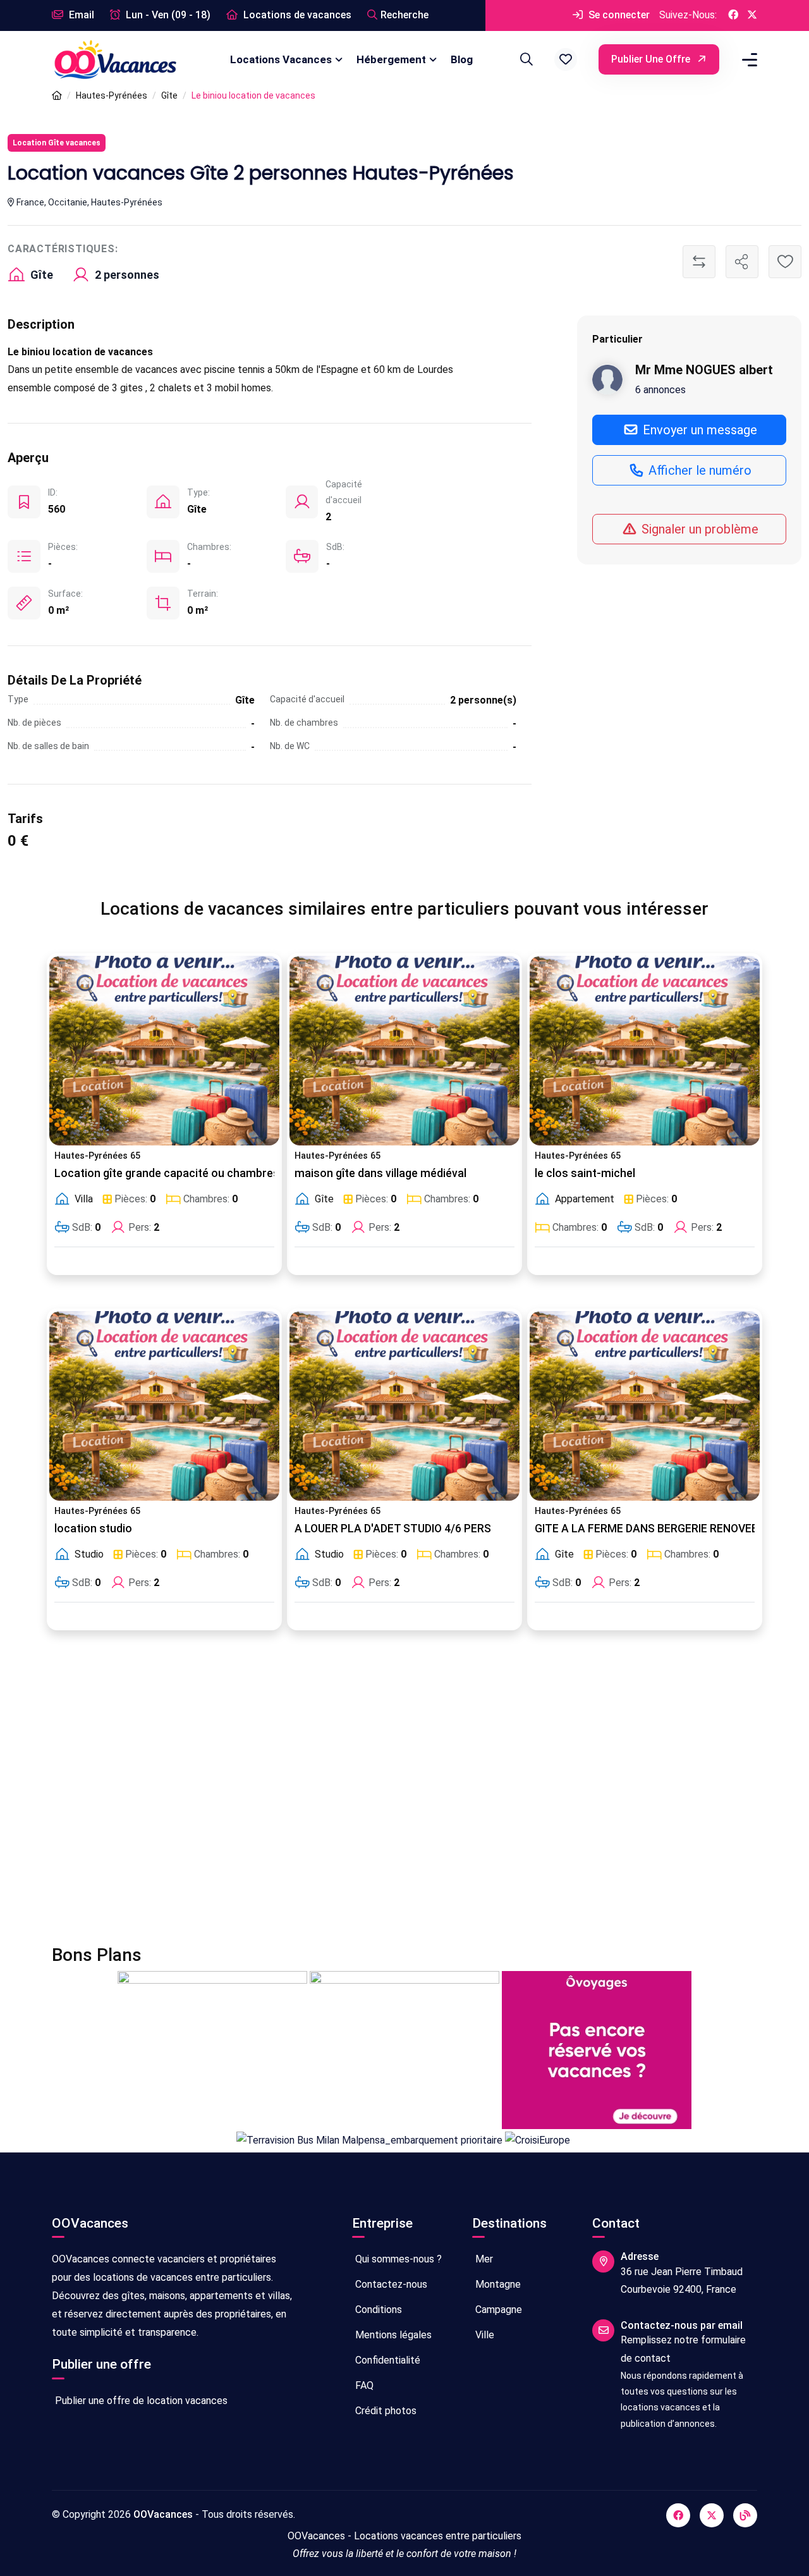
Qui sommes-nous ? (397, 2259)
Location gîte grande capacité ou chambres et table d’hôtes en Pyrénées (242, 1173)
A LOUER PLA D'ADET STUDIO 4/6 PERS (393, 1529)
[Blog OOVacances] (745, 2515)
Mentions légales (392, 2335)
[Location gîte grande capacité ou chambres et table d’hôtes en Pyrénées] (164, 1051)
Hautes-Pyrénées (112, 95)
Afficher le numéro (698, 470)
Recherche (404, 15)
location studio (93, 1529)
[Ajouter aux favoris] (785, 262)
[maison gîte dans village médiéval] (404, 1051)
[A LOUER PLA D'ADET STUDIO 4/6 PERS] (404, 1406)
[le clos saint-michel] (645, 1051)
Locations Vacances (281, 59)
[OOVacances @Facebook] (733, 15)
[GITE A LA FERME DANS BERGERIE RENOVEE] (645, 1406)
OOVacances (163, 2514)
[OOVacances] (115, 59)
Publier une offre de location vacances (140, 2401)
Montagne (497, 2284)
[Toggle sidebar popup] (748, 60)
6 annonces (660, 390)
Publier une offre (652, 59)
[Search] (525, 59)
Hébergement (391, 59)
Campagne (497, 2310)
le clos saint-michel (585, 1173)
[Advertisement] (404, 1795)
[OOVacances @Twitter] (752, 15)
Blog (462, 59)
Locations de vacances (296, 15)
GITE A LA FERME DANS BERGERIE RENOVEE (646, 1529)
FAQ (363, 2385)
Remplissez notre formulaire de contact (683, 2349)
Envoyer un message (698, 430)
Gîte (169, 95)
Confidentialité (386, 2360)
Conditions (377, 2310)
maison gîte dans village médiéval (380, 1173)
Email (80, 15)
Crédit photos (385, 2411)
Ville (484, 2335)
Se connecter (618, 15)
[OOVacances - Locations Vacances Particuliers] (57, 96)
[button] (566, 59)
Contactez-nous (390, 2284)
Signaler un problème (698, 529)
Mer (483, 2259)
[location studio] (164, 1406)
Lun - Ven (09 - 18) (167, 15)
